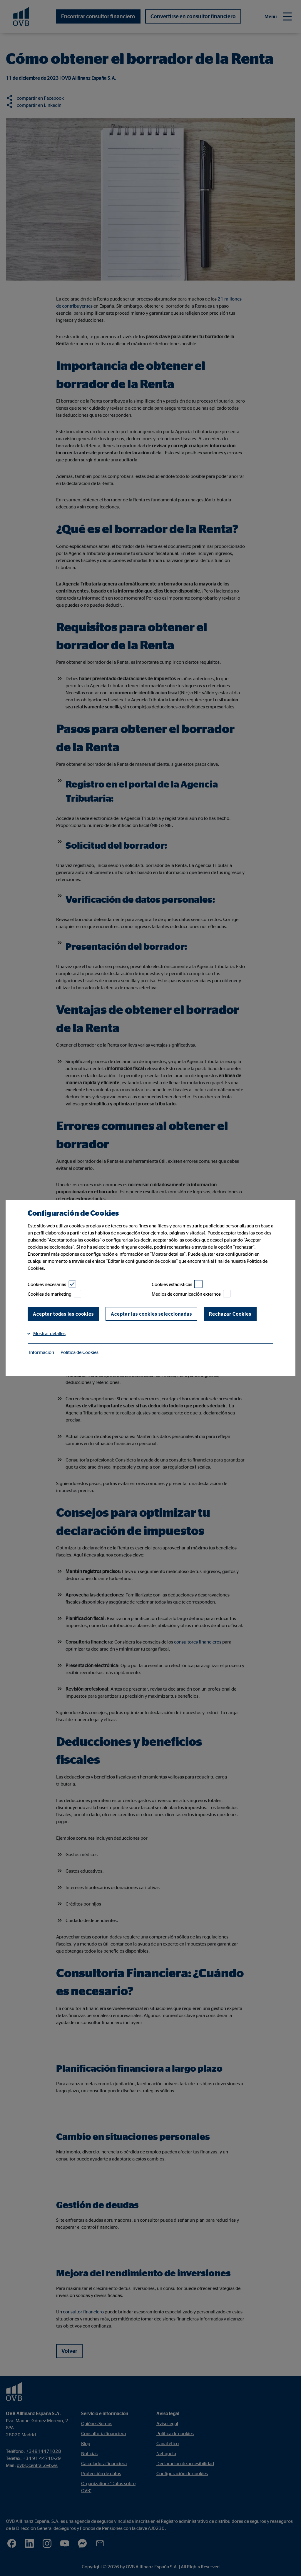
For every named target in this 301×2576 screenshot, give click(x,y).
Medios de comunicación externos (186, 1294)
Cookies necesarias (47, 1284)
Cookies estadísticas (172, 1284)
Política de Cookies (80, 1352)
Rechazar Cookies (230, 1314)
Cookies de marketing (50, 1294)
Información (42, 1352)
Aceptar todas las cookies (63, 1314)
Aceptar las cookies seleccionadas (151, 1314)
